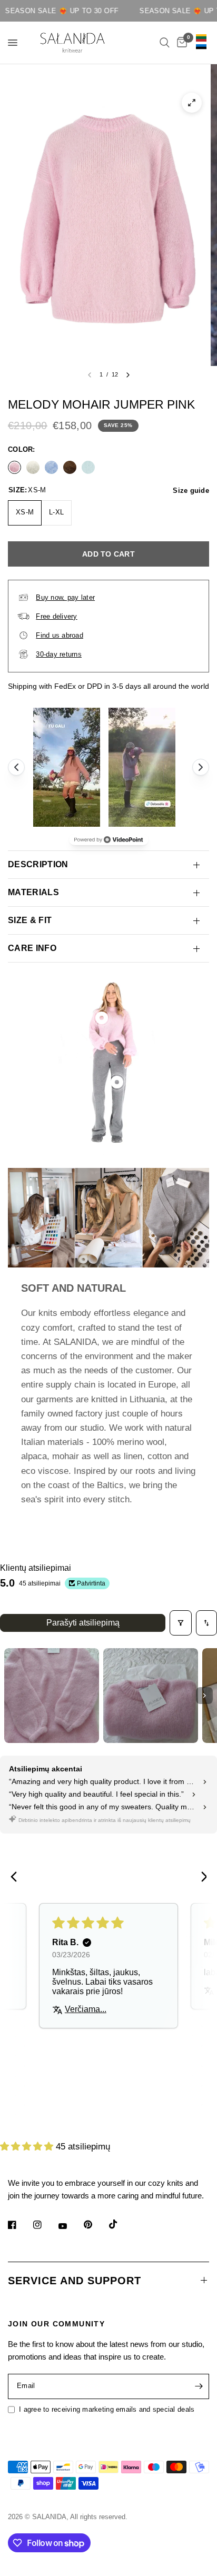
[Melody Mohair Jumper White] (33, 467)
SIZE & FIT (30, 920)
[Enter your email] (199, 2386)
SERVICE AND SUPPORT (75, 2281)
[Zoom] (192, 103)
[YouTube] (70, 2226)
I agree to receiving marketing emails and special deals (107, 2409)
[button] (28, 2135)
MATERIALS (33, 892)
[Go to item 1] (52, 1696)
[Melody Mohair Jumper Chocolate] (70, 467)
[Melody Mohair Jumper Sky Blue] (51, 467)
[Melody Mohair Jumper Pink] (14, 467)
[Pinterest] (95, 2225)
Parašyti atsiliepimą (83, 1623)
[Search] (165, 43)
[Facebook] (19, 2225)
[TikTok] (121, 2224)
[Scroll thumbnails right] (204, 1696)
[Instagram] (45, 2225)
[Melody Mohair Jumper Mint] (88, 467)
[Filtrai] (181, 1623)
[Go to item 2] (151, 1696)
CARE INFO (32, 948)
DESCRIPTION (38, 864)
